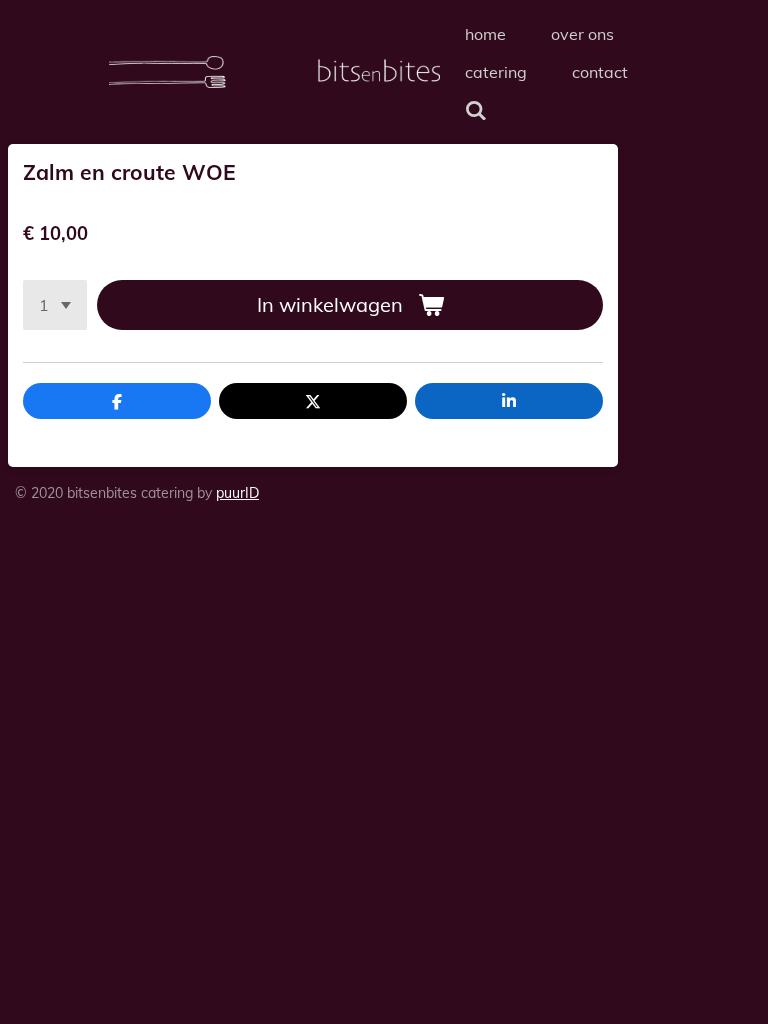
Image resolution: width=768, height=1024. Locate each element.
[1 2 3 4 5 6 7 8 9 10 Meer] (55, 305)
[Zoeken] (476, 110)
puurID (237, 493)
